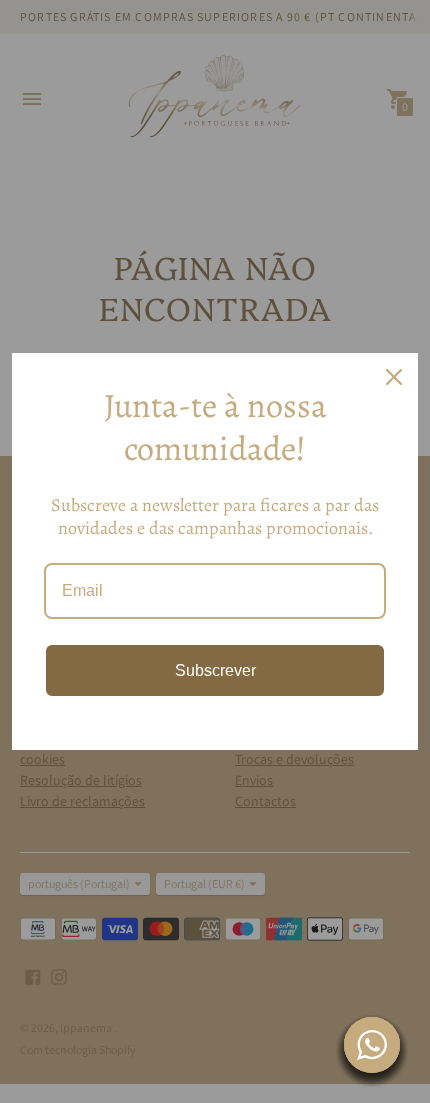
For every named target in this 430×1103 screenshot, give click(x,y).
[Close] (394, 377)
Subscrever (215, 670)
